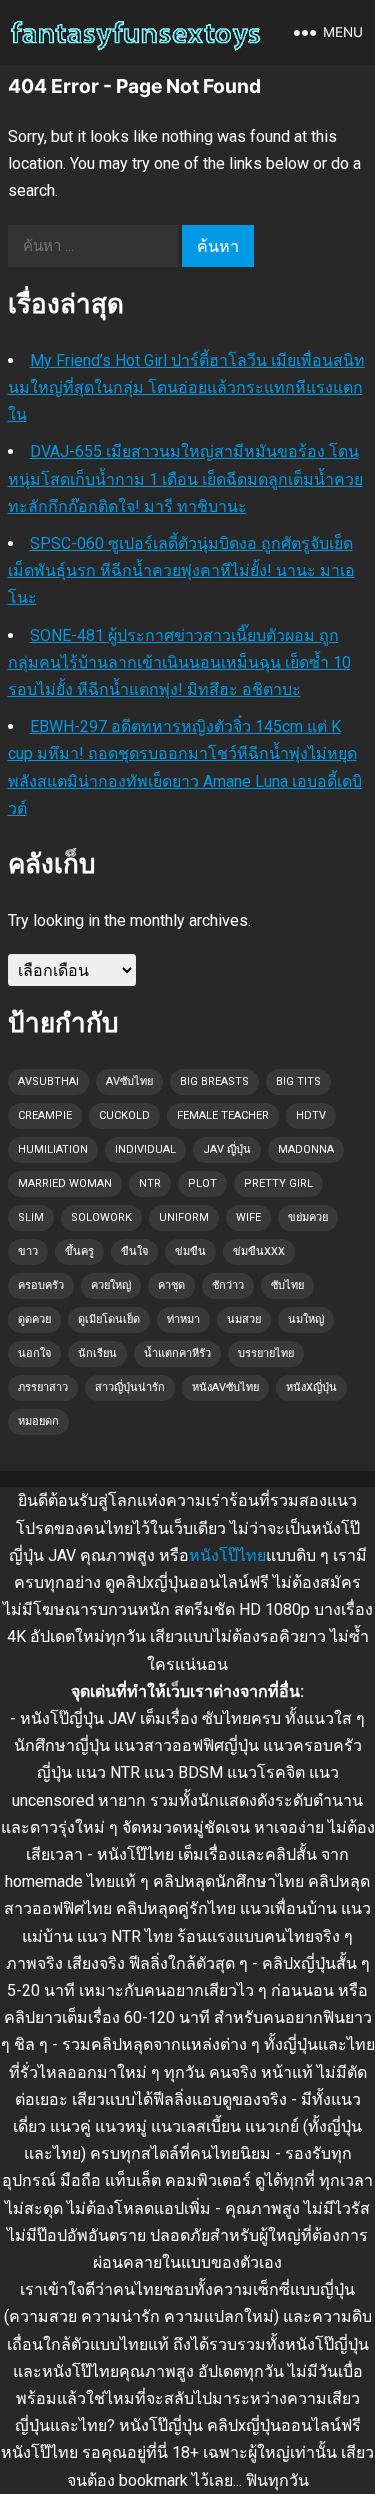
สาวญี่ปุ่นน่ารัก (130, 1387)
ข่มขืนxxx (259, 1251)
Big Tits (298, 1081)
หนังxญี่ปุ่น (311, 1387)
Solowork (101, 1217)
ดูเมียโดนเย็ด (109, 1319)
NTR (150, 1183)
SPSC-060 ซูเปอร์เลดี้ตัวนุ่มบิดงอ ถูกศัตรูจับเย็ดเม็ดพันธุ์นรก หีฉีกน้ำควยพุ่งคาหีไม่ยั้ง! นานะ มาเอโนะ (181, 570)
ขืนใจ (134, 1251)
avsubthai (48, 1081)
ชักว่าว (228, 1285)
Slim (31, 1217)
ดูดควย (34, 1319)
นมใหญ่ (306, 1319)
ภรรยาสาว (43, 1387)
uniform (184, 1217)
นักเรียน (97, 1353)
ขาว (28, 1251)
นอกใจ (34, 1353)
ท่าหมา (183, 1319)
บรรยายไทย (266, 1353)
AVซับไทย (129, 1081)
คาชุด (171, 1285)
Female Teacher (223, 1115)
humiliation (53, 1149)
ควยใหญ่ (111, 1285)
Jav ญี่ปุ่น (227, 1149)
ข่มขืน (190, 1251)
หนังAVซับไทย (225, 1387)
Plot (202, 1183)
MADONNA (306, 1149)
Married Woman (65, 1183)
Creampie (45, 1115)
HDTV (311, 1115)
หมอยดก (38, 1421)
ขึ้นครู (79, 1251)
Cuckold (124, 1115)
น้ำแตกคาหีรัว (177, 1353)
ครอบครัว (41, 1285)
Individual (145, 1149)
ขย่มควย (308, 1217)
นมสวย (244, 1319)
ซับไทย (287, 1285)
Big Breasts (214, 1081)
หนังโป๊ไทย (227, 1555)
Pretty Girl (278, 1183)
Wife (248, 1217)
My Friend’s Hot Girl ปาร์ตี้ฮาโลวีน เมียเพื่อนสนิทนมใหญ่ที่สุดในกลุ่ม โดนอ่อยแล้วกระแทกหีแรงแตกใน (186, 387)
